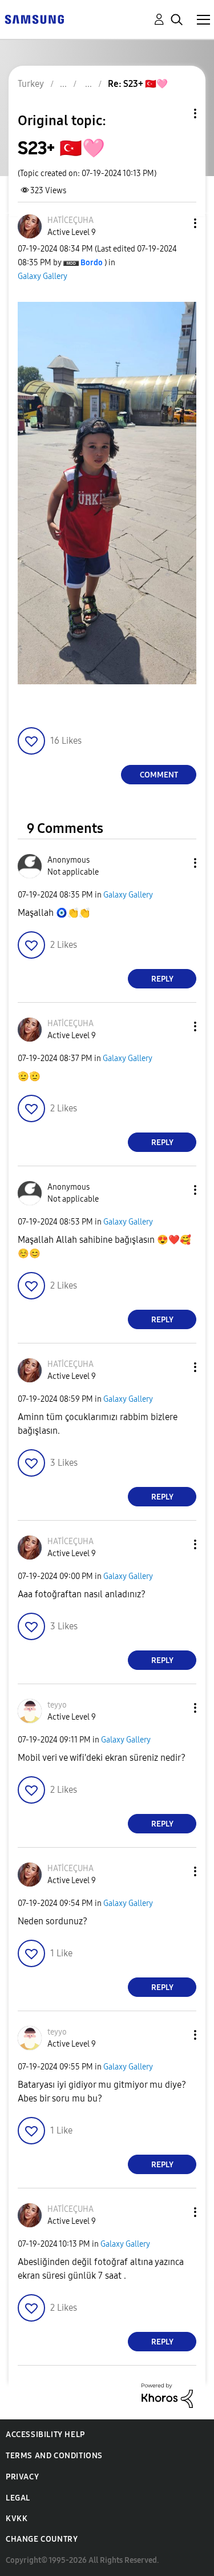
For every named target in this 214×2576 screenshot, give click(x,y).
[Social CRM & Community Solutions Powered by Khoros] (167, 2395)
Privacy (22, 2477)
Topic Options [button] (176, 113)
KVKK (17, 2519)
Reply (162, 979)
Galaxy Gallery (43, 276)
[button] (176, 223)
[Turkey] (34, 19)
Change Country (42, 2539)
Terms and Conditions (54, 2456)
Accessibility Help (45, 2435)
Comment (159, 775)
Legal (18, 2498)
